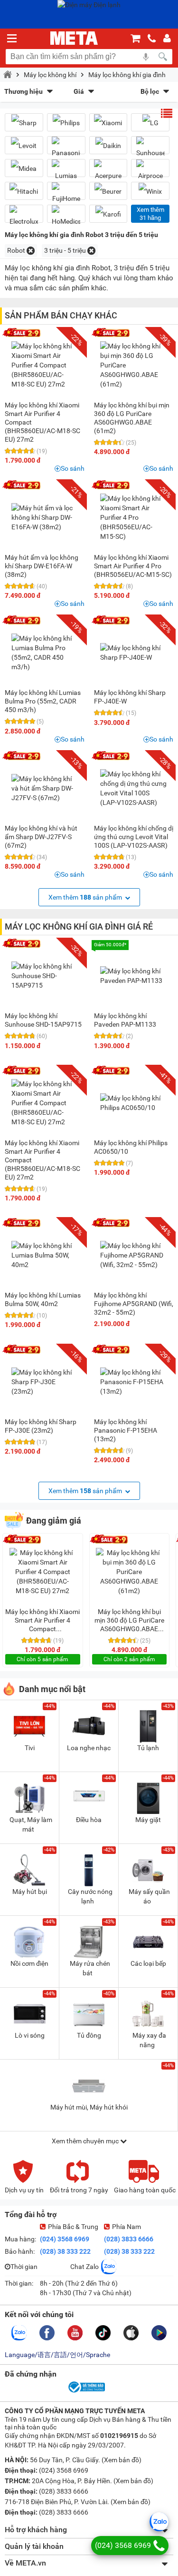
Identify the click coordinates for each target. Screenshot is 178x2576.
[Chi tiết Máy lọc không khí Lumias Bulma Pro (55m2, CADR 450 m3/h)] (45, 653)
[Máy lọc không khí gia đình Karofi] (108, 214)
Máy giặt (148, 1820)
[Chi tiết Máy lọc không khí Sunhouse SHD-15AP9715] (45, 976)
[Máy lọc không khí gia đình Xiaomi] (108, 123)
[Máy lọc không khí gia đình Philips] (66, 123)
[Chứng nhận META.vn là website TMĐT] (86, 2392)
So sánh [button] (73, 468)
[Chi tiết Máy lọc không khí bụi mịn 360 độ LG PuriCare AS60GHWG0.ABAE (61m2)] (133, 365)
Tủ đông (89, 2035)
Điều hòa (89, 1820)
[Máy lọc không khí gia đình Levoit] (24, 145)
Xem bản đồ (122, 2460)
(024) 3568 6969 (65, 2239)
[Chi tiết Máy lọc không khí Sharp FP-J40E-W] (133, 653)
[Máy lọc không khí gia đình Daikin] (108, 145)
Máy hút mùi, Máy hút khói (89, 2107)
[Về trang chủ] (74, 38)
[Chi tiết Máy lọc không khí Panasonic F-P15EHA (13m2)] (133, 1382)
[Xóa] (31, 251)
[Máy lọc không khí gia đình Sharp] (24, 123)
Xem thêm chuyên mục (86, 2141)
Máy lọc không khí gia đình (127, 75)
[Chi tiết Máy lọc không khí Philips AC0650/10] (133, 1103)
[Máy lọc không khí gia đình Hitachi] (24, 191)
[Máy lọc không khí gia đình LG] (150, 123)
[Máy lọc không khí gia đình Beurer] (108, 191)
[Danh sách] (167, 113)
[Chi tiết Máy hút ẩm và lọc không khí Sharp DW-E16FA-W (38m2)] (45, 517)
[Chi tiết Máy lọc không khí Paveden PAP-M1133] (133, 976)
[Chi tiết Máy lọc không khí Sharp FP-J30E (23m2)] (45, 1382)
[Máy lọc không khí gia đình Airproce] (150, 172)
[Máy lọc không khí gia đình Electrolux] (24, 218)
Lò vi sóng (30, 2035)
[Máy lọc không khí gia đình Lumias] (66, 172)
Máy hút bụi (30, 1892)
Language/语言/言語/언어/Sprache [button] (57, 2355)
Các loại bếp (148, 1963)
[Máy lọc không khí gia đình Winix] (150, 191)
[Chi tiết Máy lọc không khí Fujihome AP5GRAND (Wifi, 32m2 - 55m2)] (133, 1255)
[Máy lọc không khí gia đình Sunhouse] (150, 149)
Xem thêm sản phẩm (86, 897)
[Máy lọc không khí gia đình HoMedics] (66, 218)
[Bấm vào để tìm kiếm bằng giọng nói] (146, 57)
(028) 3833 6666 (129, 2239)
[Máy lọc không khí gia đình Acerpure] (108, 172)
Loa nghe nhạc (89, 1748)
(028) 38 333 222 (65, 2251)
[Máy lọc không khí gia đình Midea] (24, 168)
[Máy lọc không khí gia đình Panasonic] (66, 149)
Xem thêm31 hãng (150, 214)
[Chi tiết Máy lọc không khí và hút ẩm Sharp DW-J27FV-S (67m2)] (45, 788)
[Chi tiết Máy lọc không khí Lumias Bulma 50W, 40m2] (45, 1255)
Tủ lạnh (148, 1748)
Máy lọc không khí (50, 75)
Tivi (30, 1748)
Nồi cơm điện (29, 1963)
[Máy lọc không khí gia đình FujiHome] (66, 195)
